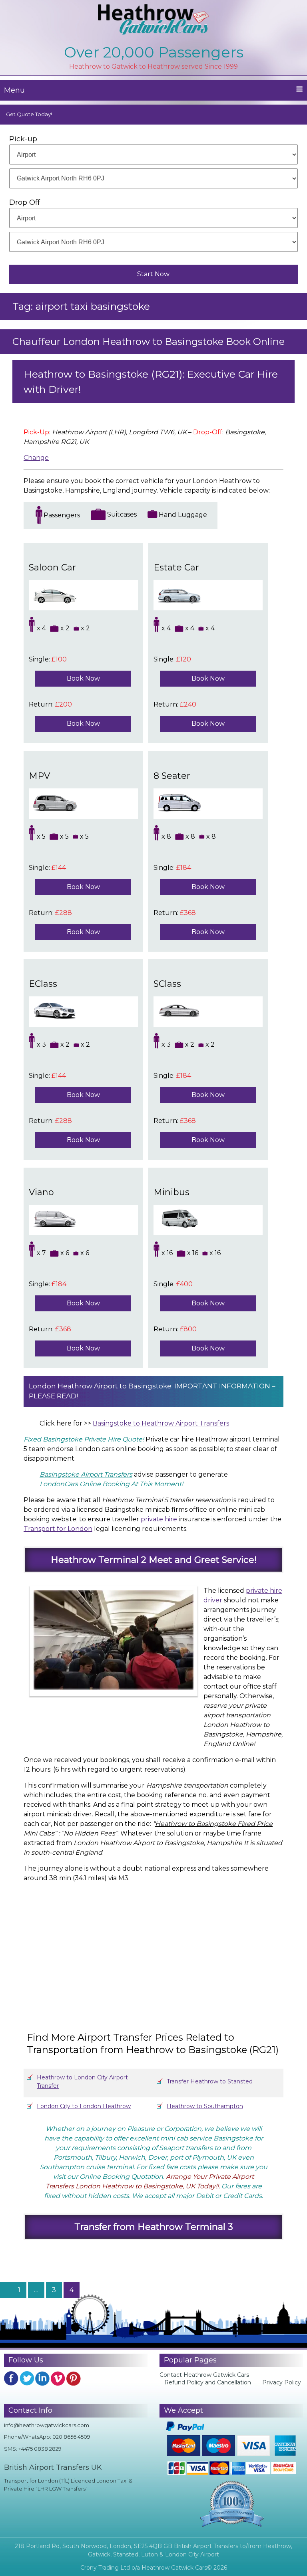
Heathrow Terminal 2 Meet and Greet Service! (154, 1560)
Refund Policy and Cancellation (208, 2382)
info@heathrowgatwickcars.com (47, 2425)
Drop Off (25, 202)
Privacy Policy (282, 2382)
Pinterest (74, 2378)
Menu (14, 90)
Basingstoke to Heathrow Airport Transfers (161, 1423)
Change (36, 458)
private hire (159, 1519)
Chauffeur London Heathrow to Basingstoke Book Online (149, 342)
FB (11, 2378)
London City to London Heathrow (84, 2106)
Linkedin (42, 2378)
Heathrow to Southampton (205, 2106)
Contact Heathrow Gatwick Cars (204, 2375)
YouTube (58, 2378)
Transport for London (58, 1529)
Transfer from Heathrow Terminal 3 (154, 2227)
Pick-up (23, 139)
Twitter (27, 2378)
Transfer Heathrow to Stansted (210, 2081)
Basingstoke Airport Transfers (86, 1474)
